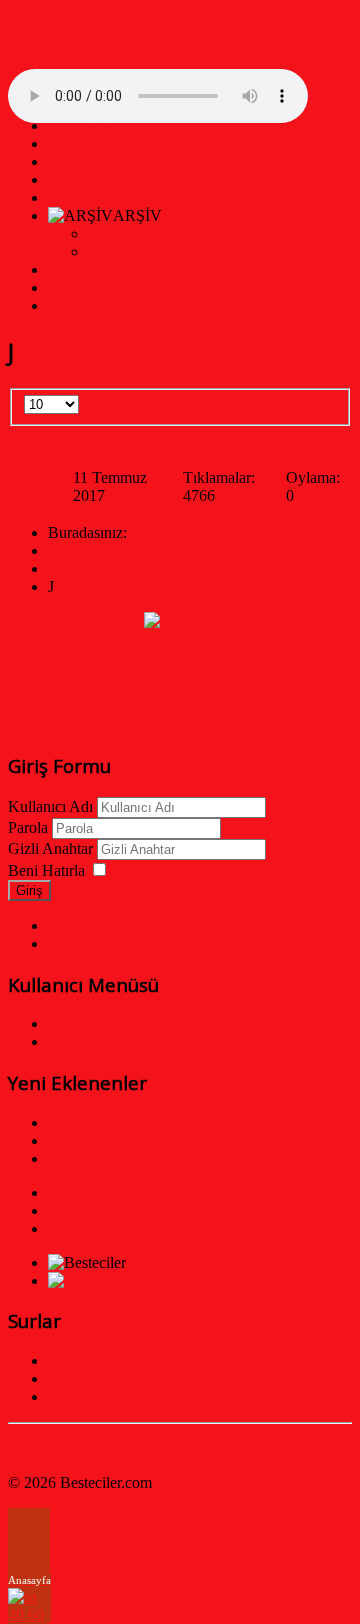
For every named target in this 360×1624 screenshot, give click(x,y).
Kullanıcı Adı (50, 806)
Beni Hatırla (46, 870)
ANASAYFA (92, 125)
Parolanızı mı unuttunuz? (126, 943)
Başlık (40, 446)
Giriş (29, 890)
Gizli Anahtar (50, 848)
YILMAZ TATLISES (117, 287)
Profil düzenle (92, 1023)
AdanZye (78, 161)
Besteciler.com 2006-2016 (170, 233)
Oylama (317, 446)
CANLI (73, 197)
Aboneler (77, 1378)
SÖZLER (79, 143)
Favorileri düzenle (105, 1210)
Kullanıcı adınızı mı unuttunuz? (147, 925)
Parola (28, 827)
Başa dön (37, 1448)
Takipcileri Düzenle (110, 1228)
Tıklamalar (233, 446)
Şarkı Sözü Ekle (99, 1041)
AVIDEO (78, 305)
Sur (59, 1396)
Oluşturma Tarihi (126, 446)
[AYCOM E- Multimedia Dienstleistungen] (188, 1280)
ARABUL (82, 179)
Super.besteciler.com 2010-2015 (189, 251)
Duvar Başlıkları (100, 1360)
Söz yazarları (89, 1192)
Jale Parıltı (29, 486)
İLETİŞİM (82, 269)
